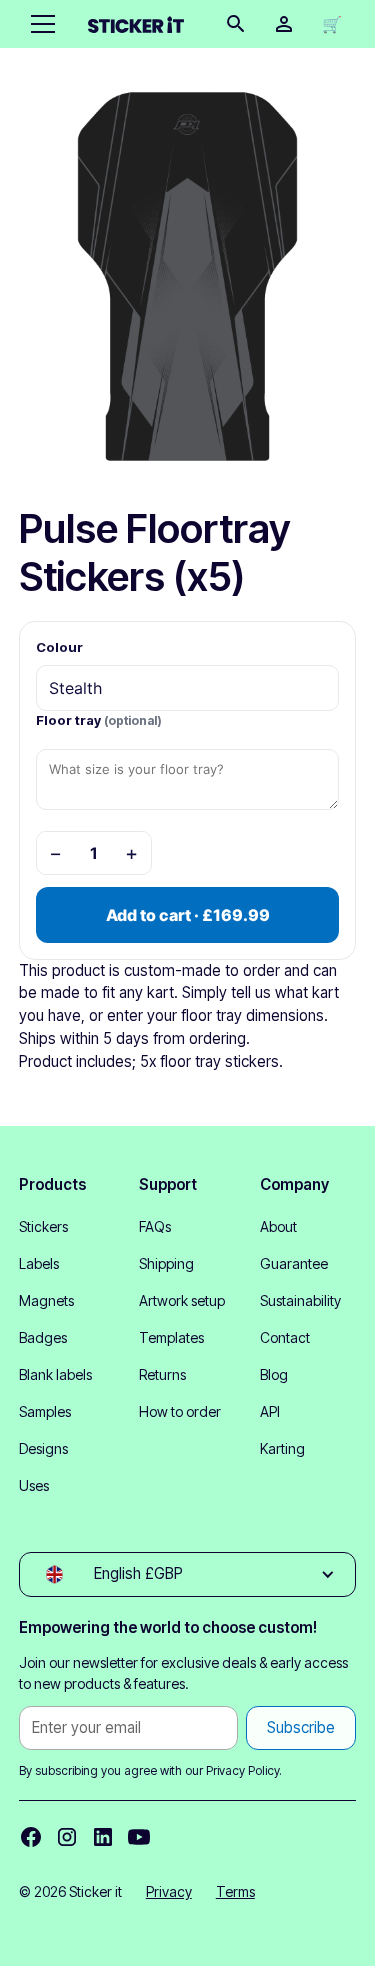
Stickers (43, 1226)
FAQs (155, 1226)
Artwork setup (182, 1300)
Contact (285, 1337)
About (278, 1226)
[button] (39, 24)
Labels (39, 1263)
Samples (45, 1411)
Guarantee (294, 1263)
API (270, 1411)
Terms (235, 1891)
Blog (274, 1374)
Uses (34, 1485)
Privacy (169, 1891)
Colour (59, 647)
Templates (171, 1337)
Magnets (46, 1300)
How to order (180, 1411)
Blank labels (55, 1374)
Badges (43, 1337)
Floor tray (99, 720)
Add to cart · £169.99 (188, 915)
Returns (162, 1374)
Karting (282, 1448)
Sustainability (300, 1300)
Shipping (166, 1263)
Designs (43, 1448)
